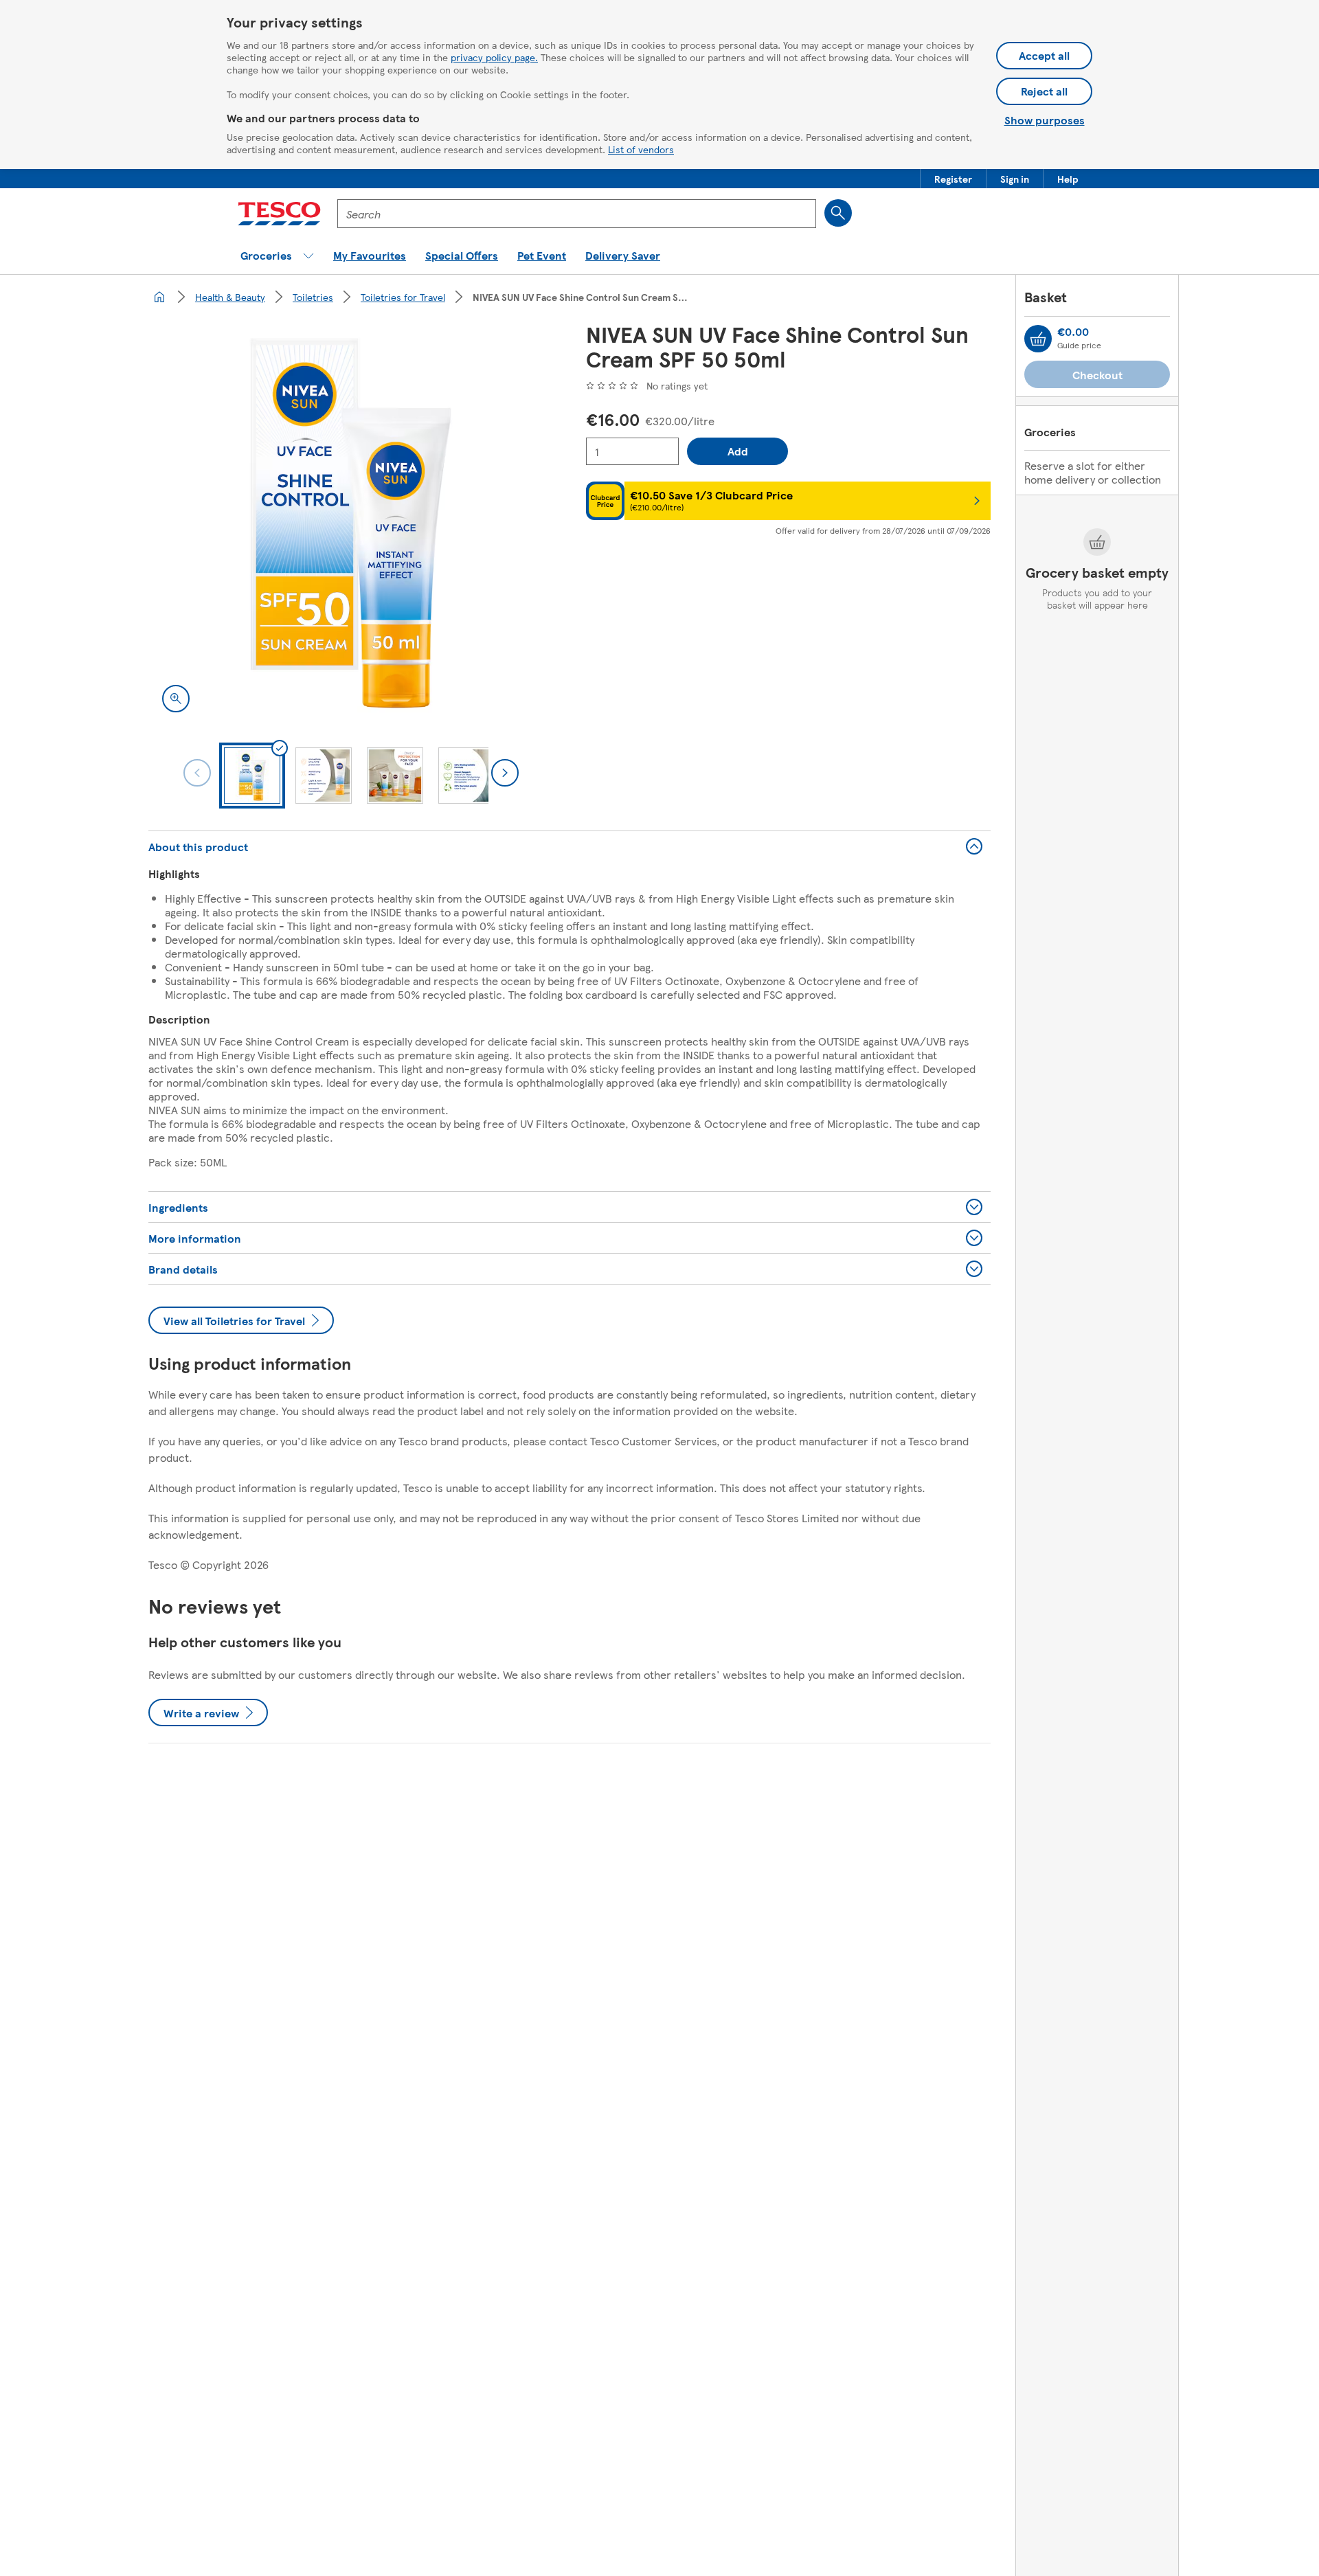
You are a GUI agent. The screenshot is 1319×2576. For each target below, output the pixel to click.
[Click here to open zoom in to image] (176, 699)
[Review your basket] (1038, 339)
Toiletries (313, 297)
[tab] (252, 776)
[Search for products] (838, 213)
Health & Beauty (230, 297)
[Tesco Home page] (279, 214)
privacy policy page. (494, 57)
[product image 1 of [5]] (351, 524)
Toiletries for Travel (403, 297)
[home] (159, 297)
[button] (953, 179)
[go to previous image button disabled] (197, 773)
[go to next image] (505, 773)
